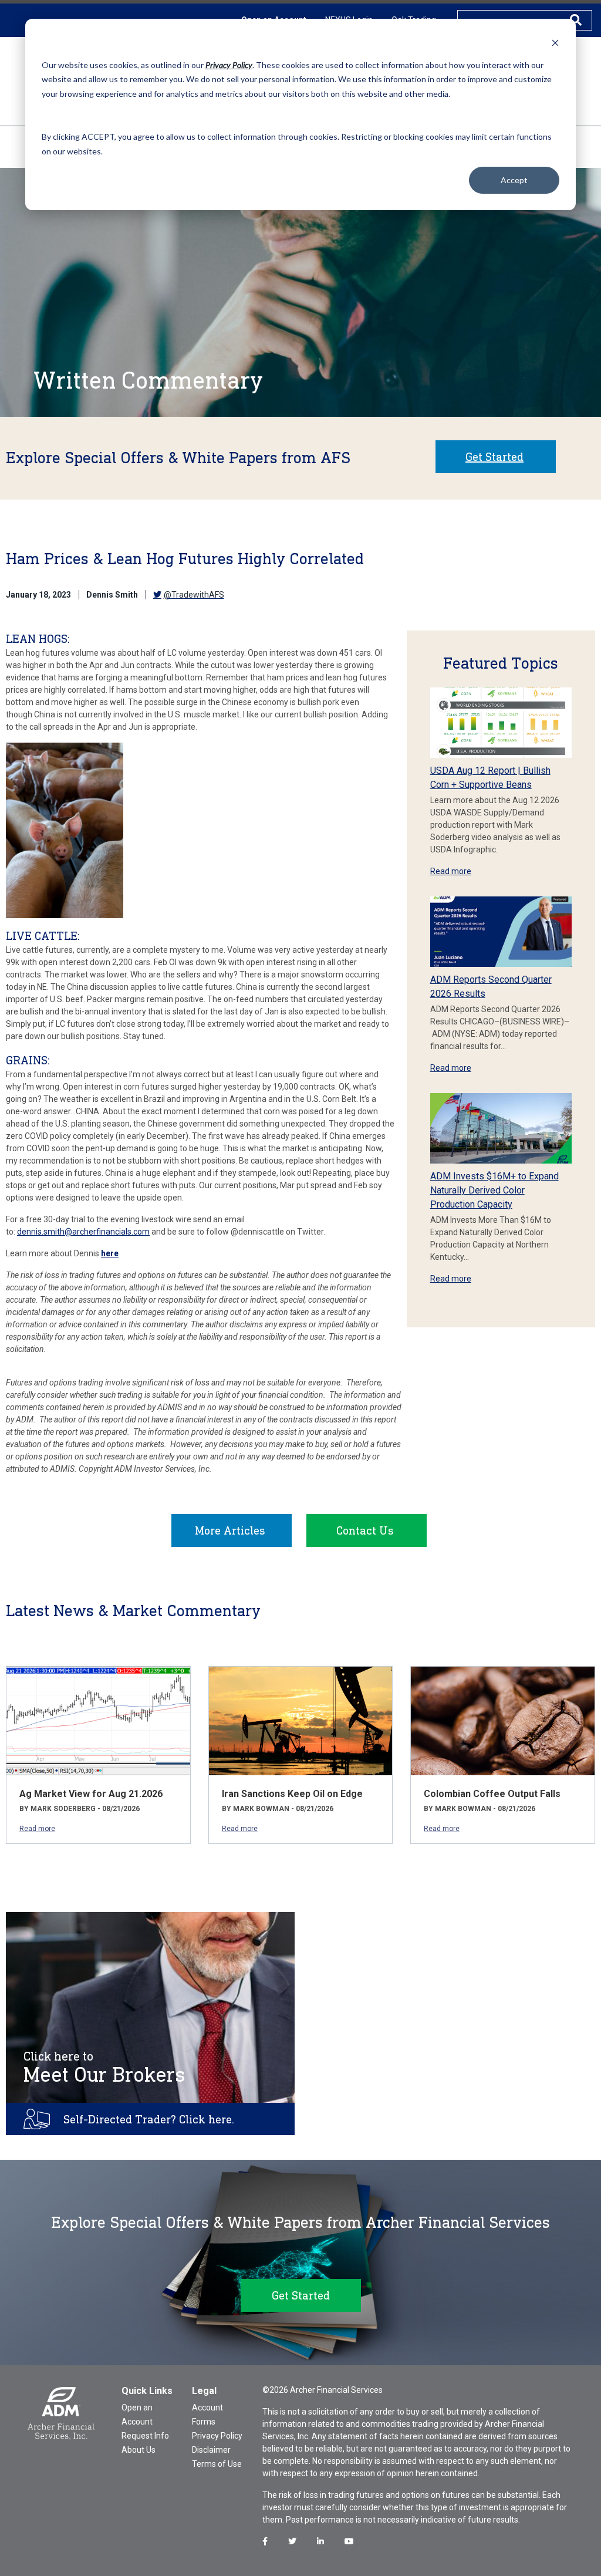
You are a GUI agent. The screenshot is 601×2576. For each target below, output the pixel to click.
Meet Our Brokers (104, 2068)
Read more (451, 871)
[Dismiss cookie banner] (555, 43)
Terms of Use (217, 2464)
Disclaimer (211, 2450)
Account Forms (207, 2415)
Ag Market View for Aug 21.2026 (91, 1794)
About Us (139, 2450)
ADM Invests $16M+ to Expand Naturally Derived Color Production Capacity (494, 1190)
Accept (514, 180)
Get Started (494, 457)
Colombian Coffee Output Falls (492, 1794)
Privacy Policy (217, 2436)
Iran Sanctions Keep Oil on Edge (292, 1794)
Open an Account (137, 2415)
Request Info (145, 2436)
